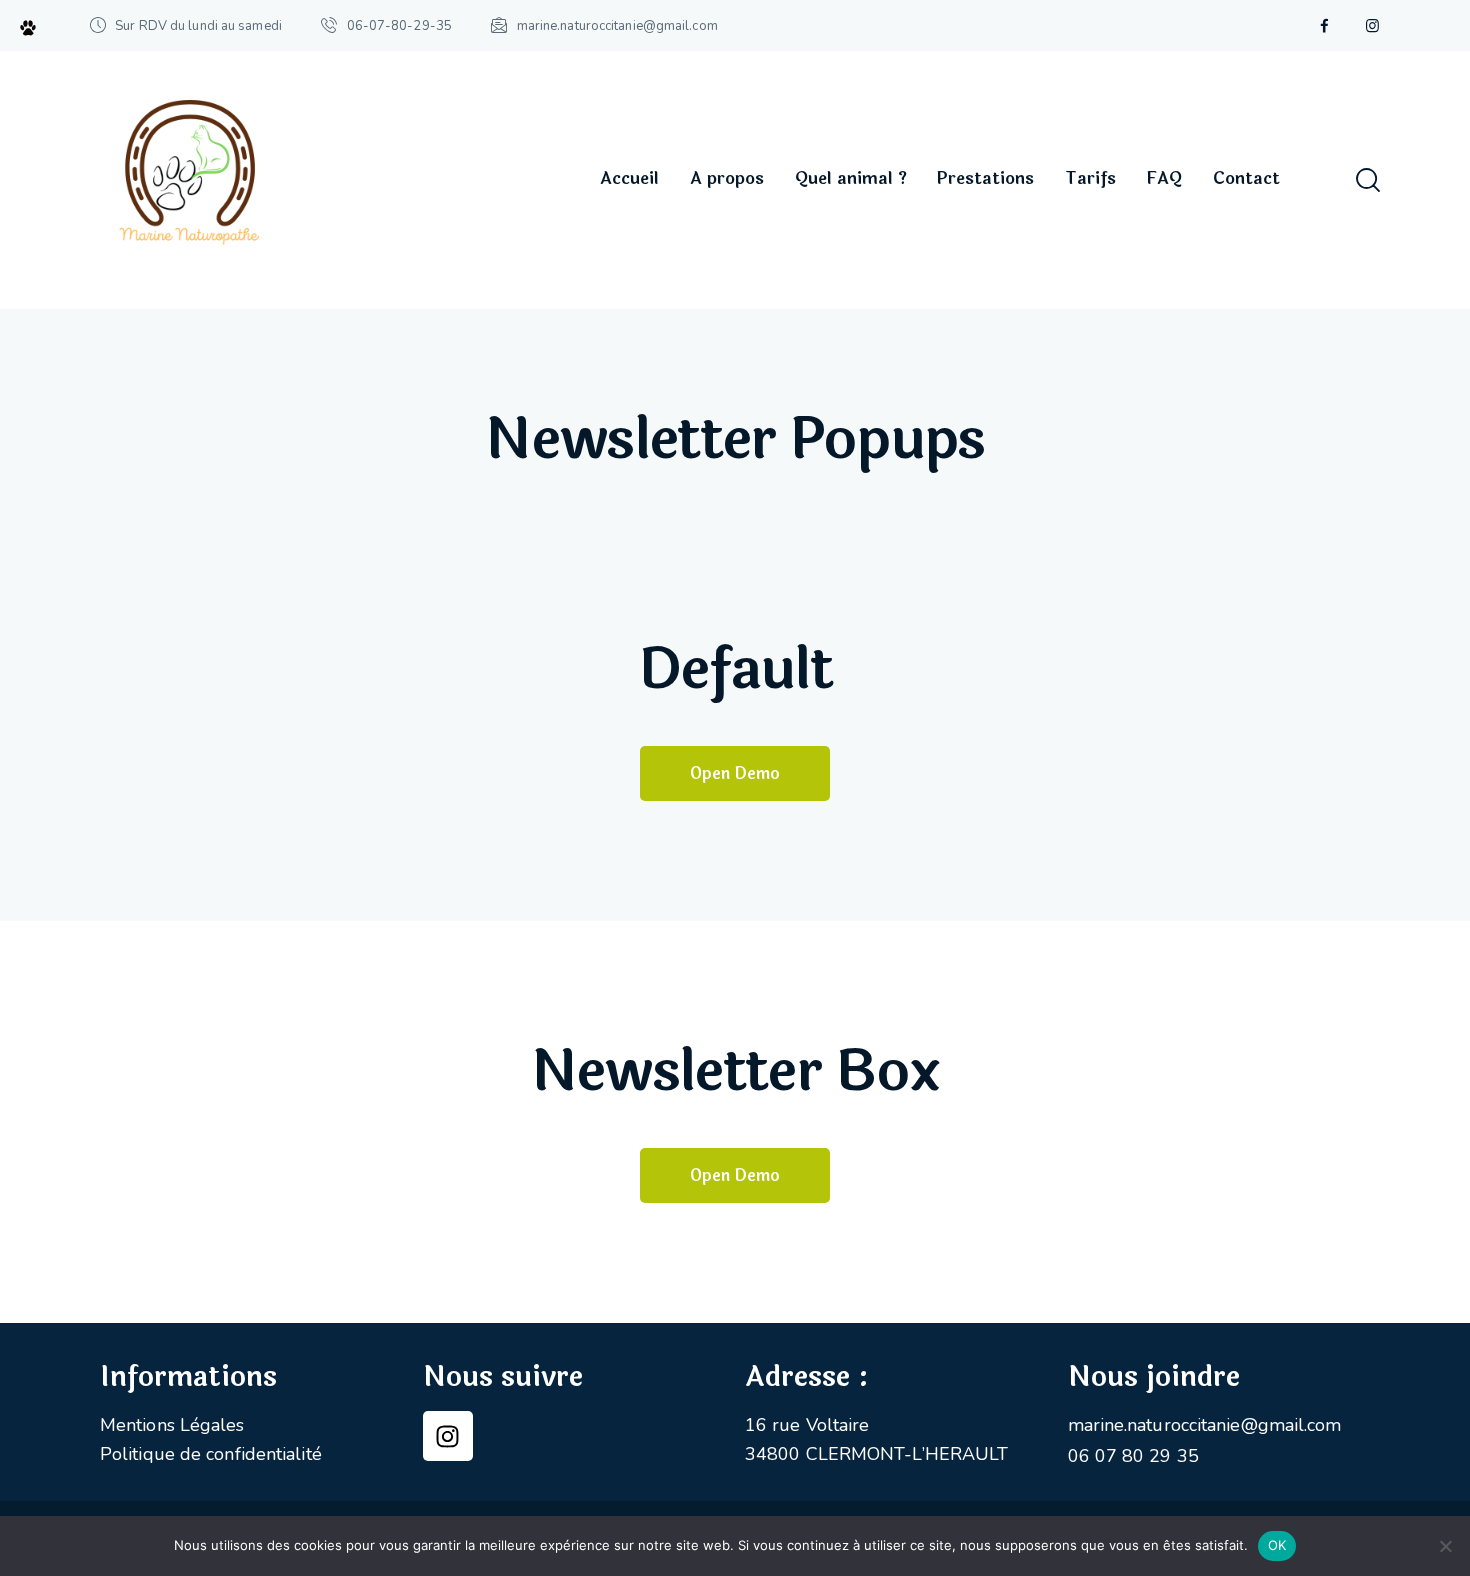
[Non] (1445, 1546)
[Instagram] (448, 1436)
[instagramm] (1372, 26)
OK (1277, 1545)
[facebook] (1324, 26)
